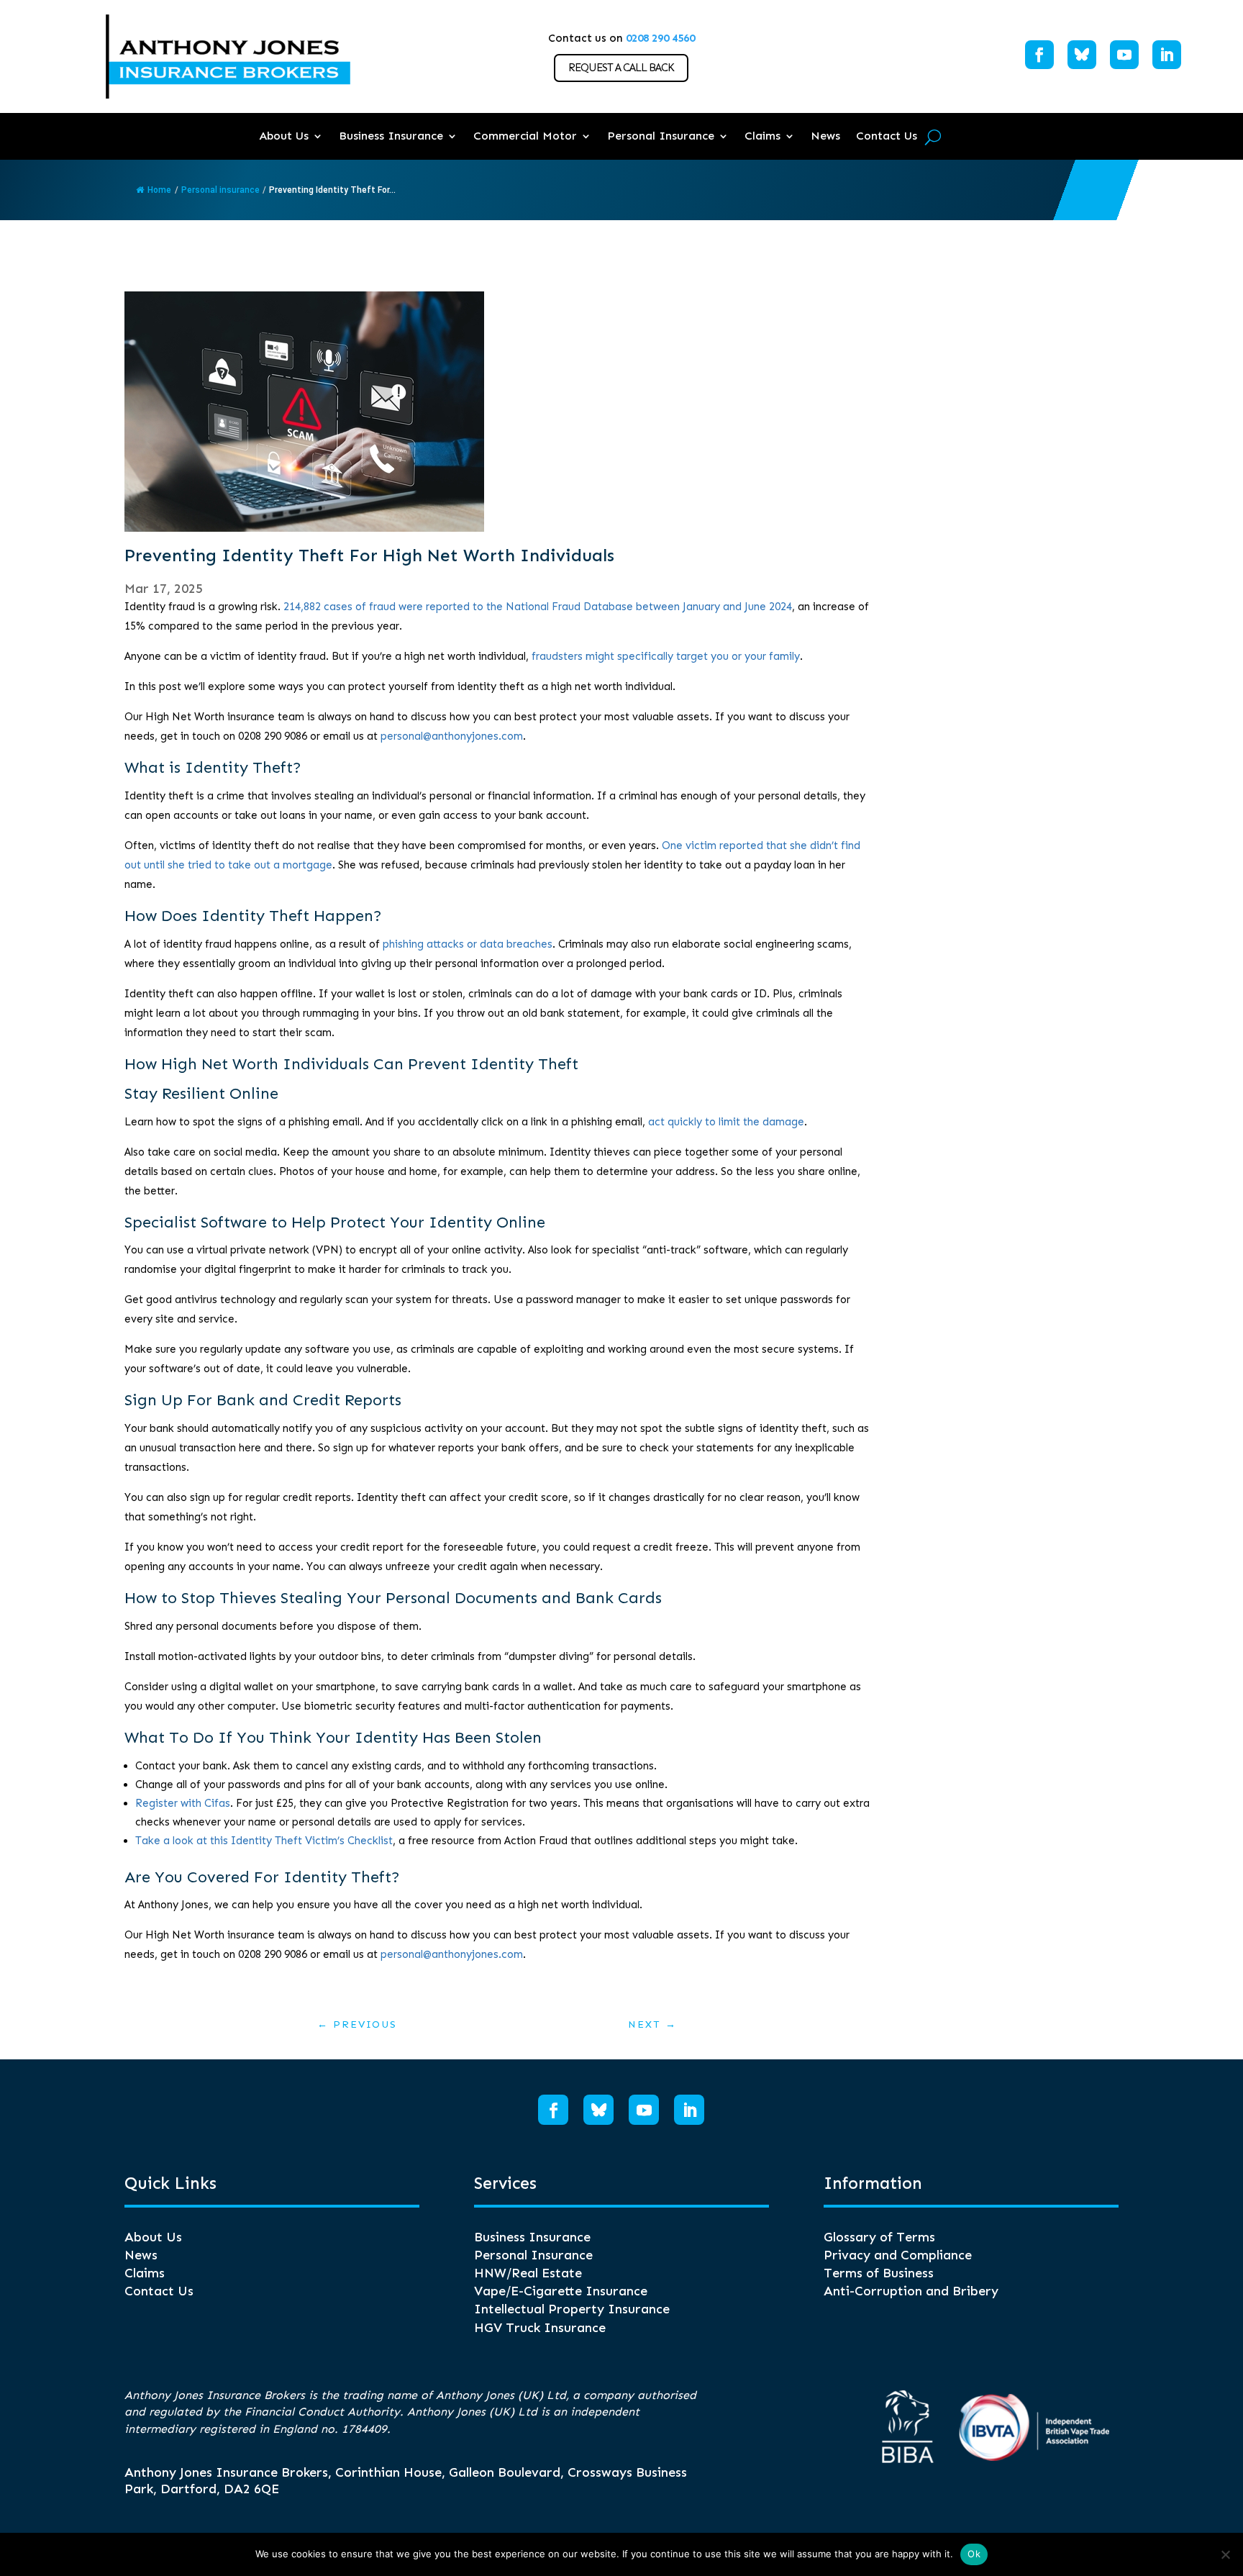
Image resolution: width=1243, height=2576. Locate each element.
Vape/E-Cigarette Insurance (561, 2291)
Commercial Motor (525, 136)
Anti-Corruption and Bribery (911, 2291)
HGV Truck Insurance (540, 2328)
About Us (284, 136)
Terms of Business (879, 2273)
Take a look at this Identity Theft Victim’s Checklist (264, 1841)
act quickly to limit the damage (726, 1122)
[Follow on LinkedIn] (1167, 55)
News (825, 136)
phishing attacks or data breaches (468, 944)
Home (159, 190)
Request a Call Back (621, 68)
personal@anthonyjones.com (452, 736)
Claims (762, 136)
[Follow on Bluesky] (1082, 55)
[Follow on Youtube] (1124, 55)
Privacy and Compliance (898, 2255)
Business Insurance (391, 136)
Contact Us (887, 136)
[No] (1225, 2554)
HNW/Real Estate (528, 2273)
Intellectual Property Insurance (572, 2309)
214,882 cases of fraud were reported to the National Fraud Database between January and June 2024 (538, 607)
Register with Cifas (183, 1803)
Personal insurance (220, 190)
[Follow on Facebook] (1039, 55)
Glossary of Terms (879, 2237)
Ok (974, 2554)
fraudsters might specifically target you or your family (666, 656)
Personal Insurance (661, 136)
